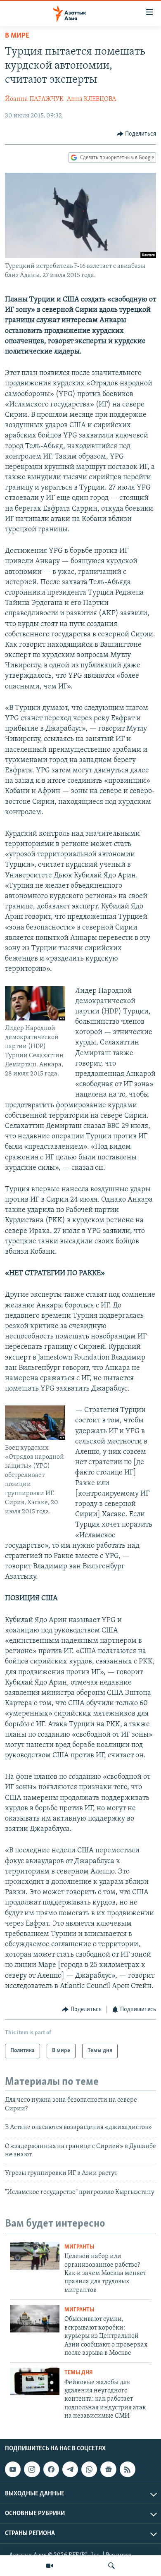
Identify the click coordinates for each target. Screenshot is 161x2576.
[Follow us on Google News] (108, 2470)
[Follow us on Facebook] (51, 2470)
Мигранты (79, 2247)
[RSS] (128, 2470)
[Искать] (111, 2566)
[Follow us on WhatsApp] (89, 2470)
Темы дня (79, 2373)
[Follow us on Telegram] (70, 2470)
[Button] (137, 134)
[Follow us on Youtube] (13, 2470)
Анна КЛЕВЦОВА (91, 99)
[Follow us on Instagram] (32, 2470)
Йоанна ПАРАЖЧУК (34, 99)
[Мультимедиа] (50, 2566)
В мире (17, 36)
